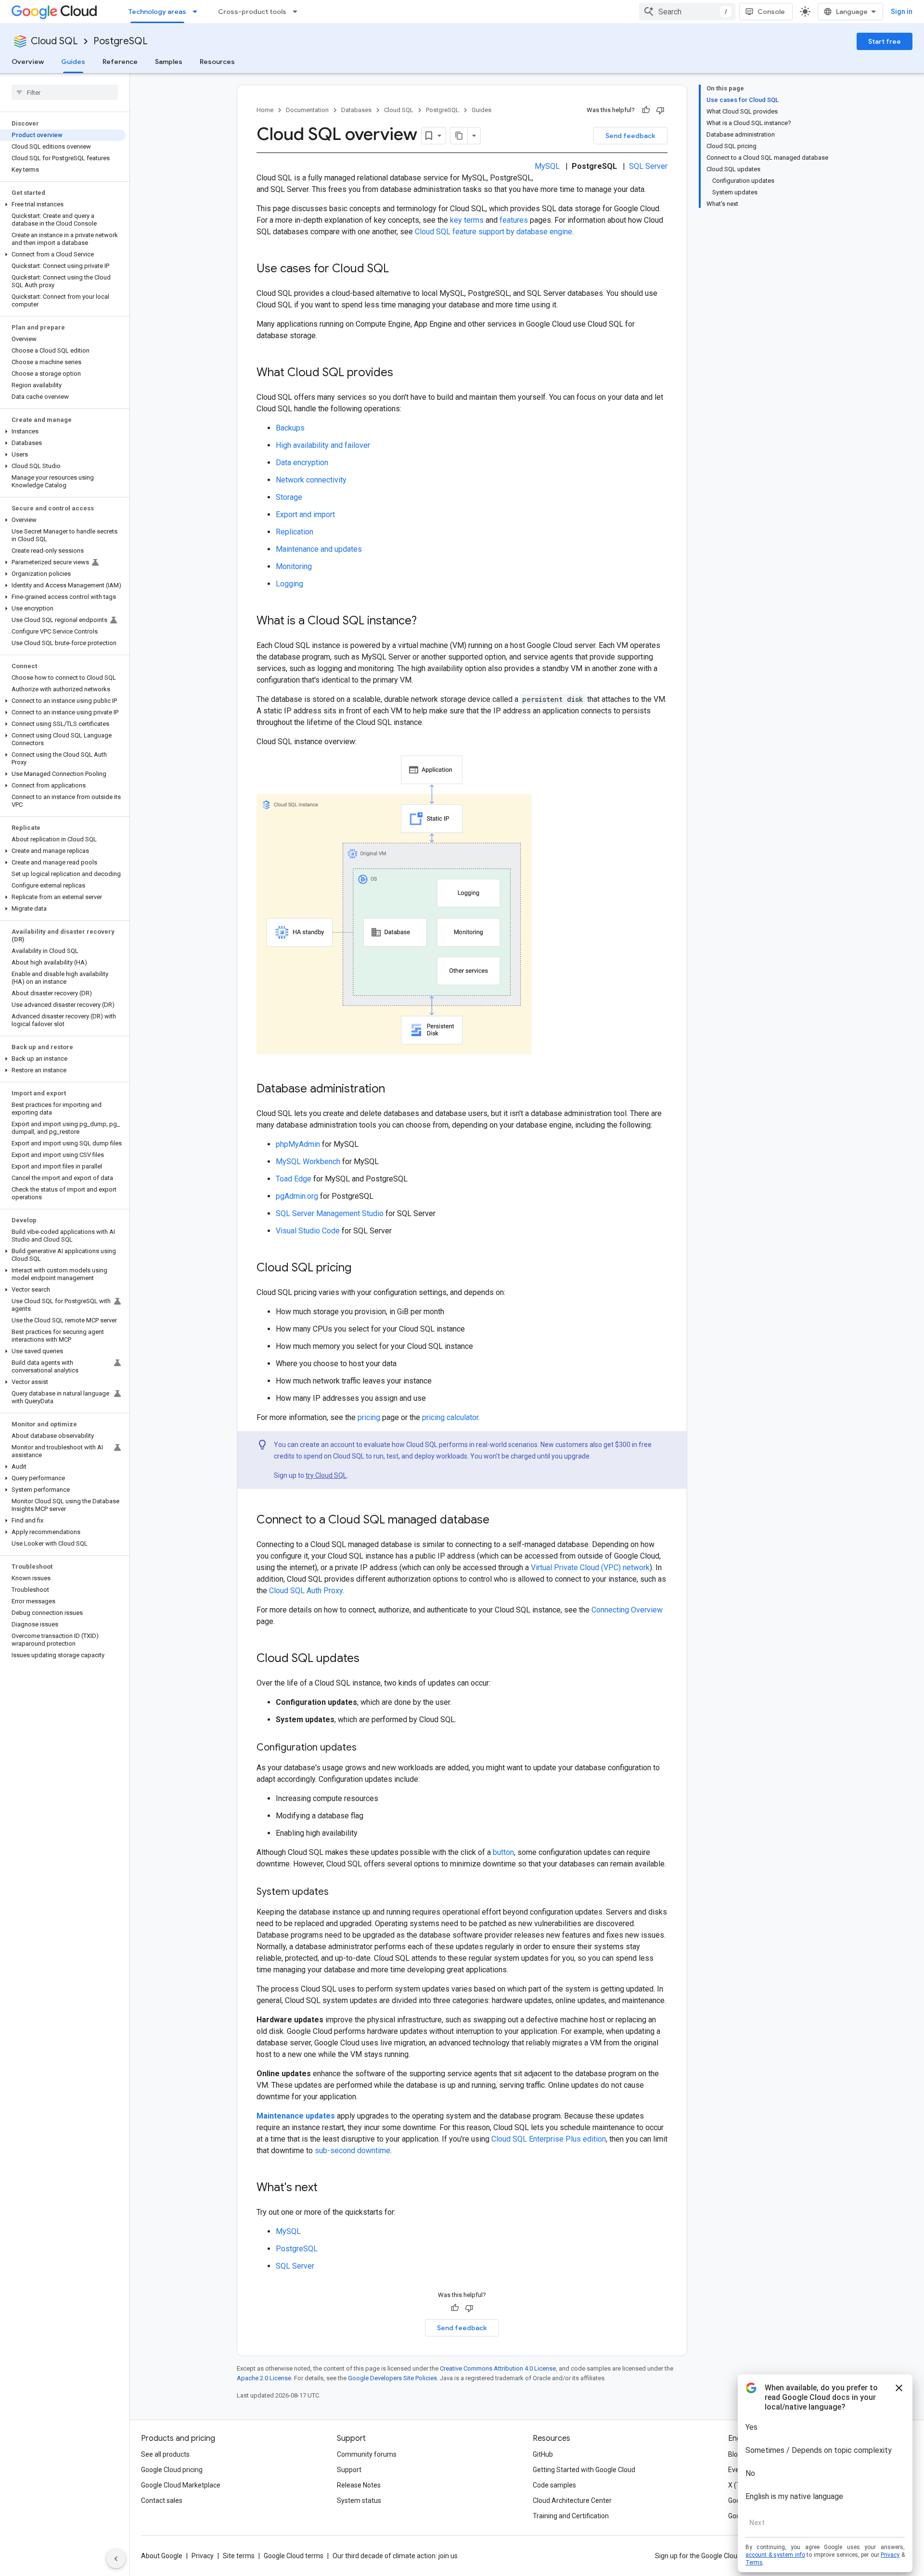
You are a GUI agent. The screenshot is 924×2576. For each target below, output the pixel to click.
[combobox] (687, 12)
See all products (165, 2454)
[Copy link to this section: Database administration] (395, 1090)
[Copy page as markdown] (459, 136)
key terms (467, 220)
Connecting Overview (627, 1610)
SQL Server (648, 166)
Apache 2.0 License (264, 2378)
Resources (217, 62)
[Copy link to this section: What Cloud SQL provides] (403, 373)
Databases (356, 110)
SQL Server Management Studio (330, 1213)
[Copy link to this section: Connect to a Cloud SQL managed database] (499, 1521)
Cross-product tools (252, 12)
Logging (289, 584)
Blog (735, 2454)
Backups (290, 428)
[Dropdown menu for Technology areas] (198, 12)
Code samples (554, 2485)
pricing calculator (450, 1417)
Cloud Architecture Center (572, 2500)
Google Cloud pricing (172, 2470)
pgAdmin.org (297, 1196)
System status (359, 2500)
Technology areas (157, 12)
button (503, 1852)
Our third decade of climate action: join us (395, 2556)
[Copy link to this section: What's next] (327, 2188)
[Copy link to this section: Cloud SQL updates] (369, 1659)
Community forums (367, 2454)
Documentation (307, 110)
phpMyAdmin (298, 1144)
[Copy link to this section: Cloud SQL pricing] (361, 1269)
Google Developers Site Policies (392, 2378)
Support (349, 2470)
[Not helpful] (660, 110)
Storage (289, 497)
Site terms (239, 2556)
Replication (295, 532)
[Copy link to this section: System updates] (338, 1892)
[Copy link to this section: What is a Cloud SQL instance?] (426, 622)
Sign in (902, 12)
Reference (120, 62)
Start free (885, 41)
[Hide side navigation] (116, 2559)
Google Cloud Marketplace (181, 2485)
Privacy (203, 2556)
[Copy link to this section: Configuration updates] (366, 1748)
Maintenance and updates (319, 549)
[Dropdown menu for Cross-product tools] (298, 12)
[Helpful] (646, 110)
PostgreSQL (121, 41)
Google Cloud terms (294, 2556)
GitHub (543, 2454)
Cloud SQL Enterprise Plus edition (549, 2139)
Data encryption (302, 463)
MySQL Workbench (308, 1161)
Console (771, 12)
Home (265, 110)
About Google (162, 2556)
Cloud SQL (54, 41)
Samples (169, 62)
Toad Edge (294, 1179)
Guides (73, 62)
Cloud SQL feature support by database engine (494, 232)
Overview (28, 62)
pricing (369, 1417)
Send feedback (630, 136)
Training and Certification (571, 2516)
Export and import (305, 514)
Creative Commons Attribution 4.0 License (498, 2368)
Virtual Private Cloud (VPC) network (590, 1567)
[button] (63, 204)
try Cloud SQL (326, 1475)
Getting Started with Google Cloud (584, 2470)
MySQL (547, 166)
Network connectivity (311, 480)
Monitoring (294, 566)
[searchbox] (65, 92)
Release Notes (359, 2485)
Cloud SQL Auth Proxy (306, 1591)
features (514, 220)
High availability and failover (323, 445)
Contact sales (162, 2500)
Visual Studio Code (308, 1231)
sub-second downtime (353, 2151)
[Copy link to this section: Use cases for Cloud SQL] (398, 269)
